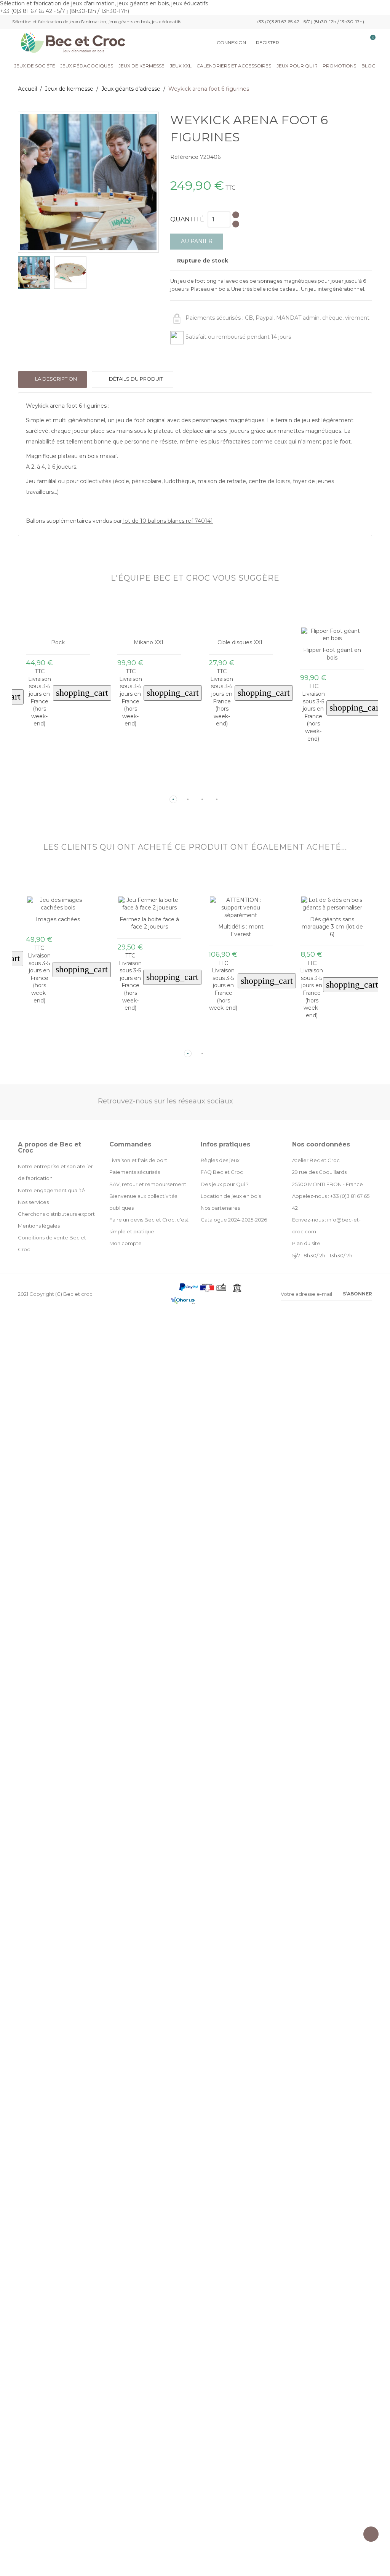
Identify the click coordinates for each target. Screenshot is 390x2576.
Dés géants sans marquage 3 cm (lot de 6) (241, 927)
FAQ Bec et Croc (222, 1172)
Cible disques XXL (149, 642)
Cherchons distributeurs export (56, 1214)
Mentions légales (39, 1226)
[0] (369, 43)
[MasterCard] (174, 1289)
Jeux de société (35, 66)
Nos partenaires (220, 1208)
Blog (368, 66)
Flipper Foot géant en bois (241, 654)
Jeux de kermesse (141, 66)
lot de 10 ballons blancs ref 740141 (168, 521)
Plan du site (306, 1243)
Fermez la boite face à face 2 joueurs (58, 923)
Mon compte (125, 1243)
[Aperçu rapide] (52, 787)
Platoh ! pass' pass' (332, 643)
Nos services (33, 1202)
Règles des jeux (220, 1160)
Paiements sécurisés (135, 1172)
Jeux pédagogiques (87, 66)
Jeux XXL (181, 66)
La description (55, 379)
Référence (184, 157)
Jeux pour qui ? (297, 66)
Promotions (339, 66)
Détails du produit (135, 379)
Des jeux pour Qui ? (225, 1184)
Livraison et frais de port (138, 1160)
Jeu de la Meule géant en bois (332, 916)
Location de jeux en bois (231, 1196)
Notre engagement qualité (51, 1190)
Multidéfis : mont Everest (149, 930)
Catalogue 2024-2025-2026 (234, 1220)
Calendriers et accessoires (234, 66)
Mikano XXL (58, 642)
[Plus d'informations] (64, 787)
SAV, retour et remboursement (148, 1184)
